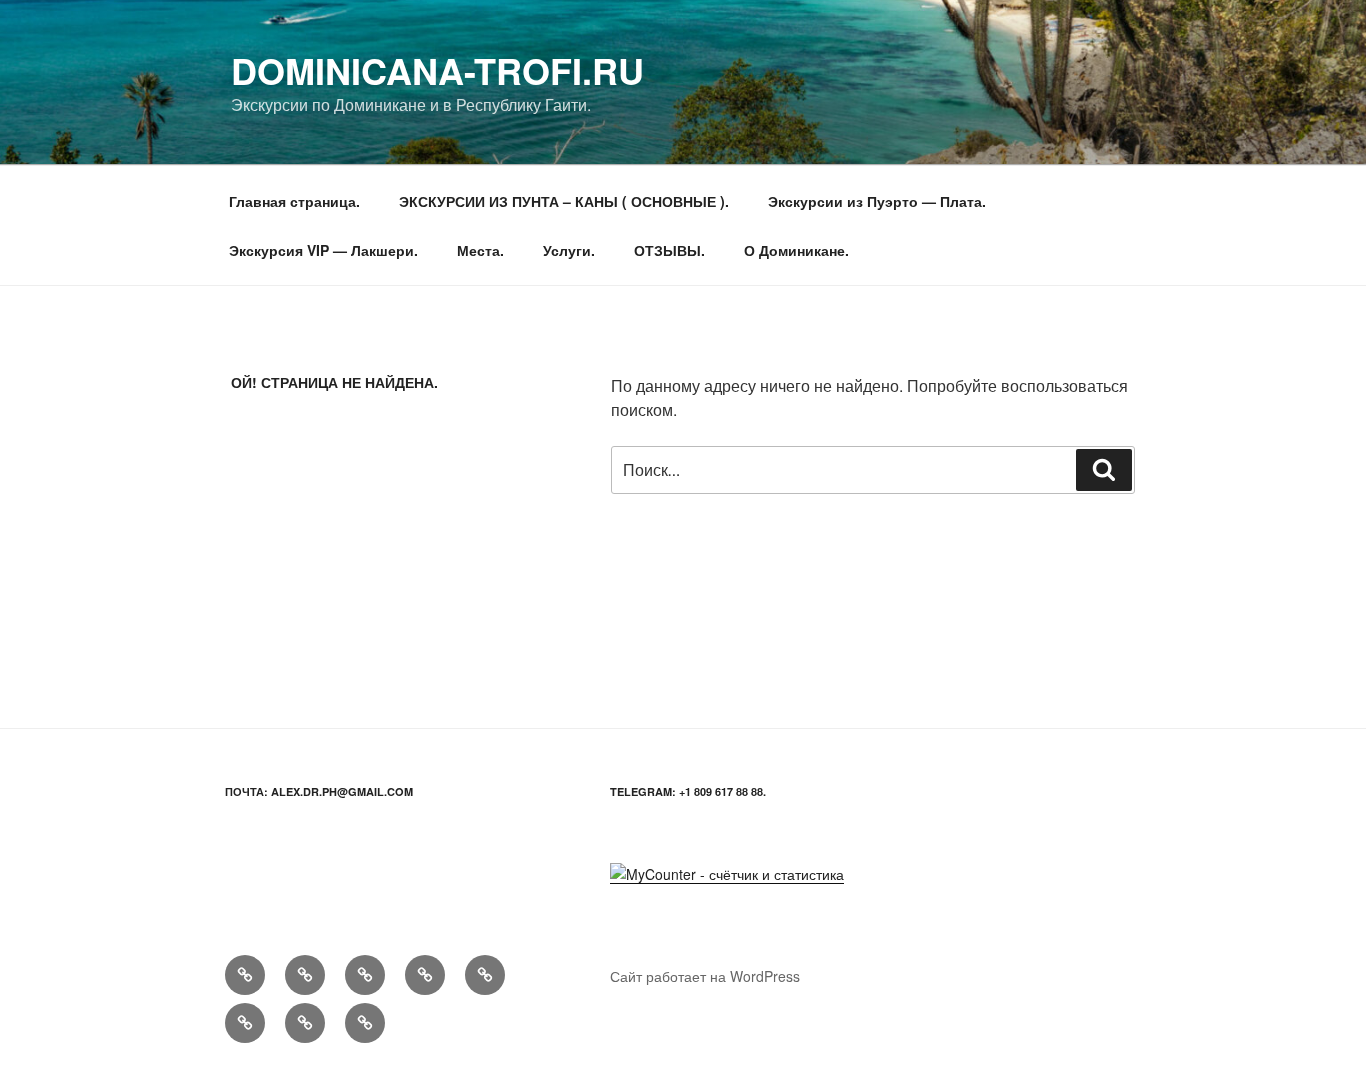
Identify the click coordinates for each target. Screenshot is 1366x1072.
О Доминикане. (796, 250)
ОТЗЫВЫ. (669, 250)
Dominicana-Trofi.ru (437, 70)
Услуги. (569, 250)
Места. (480, 250)
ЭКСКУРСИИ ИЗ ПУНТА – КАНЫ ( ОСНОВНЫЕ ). (564, 201)
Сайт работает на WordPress (705, 976)
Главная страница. (294, 201)
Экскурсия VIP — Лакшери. (323, 250)
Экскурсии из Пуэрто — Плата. (877, 201)
